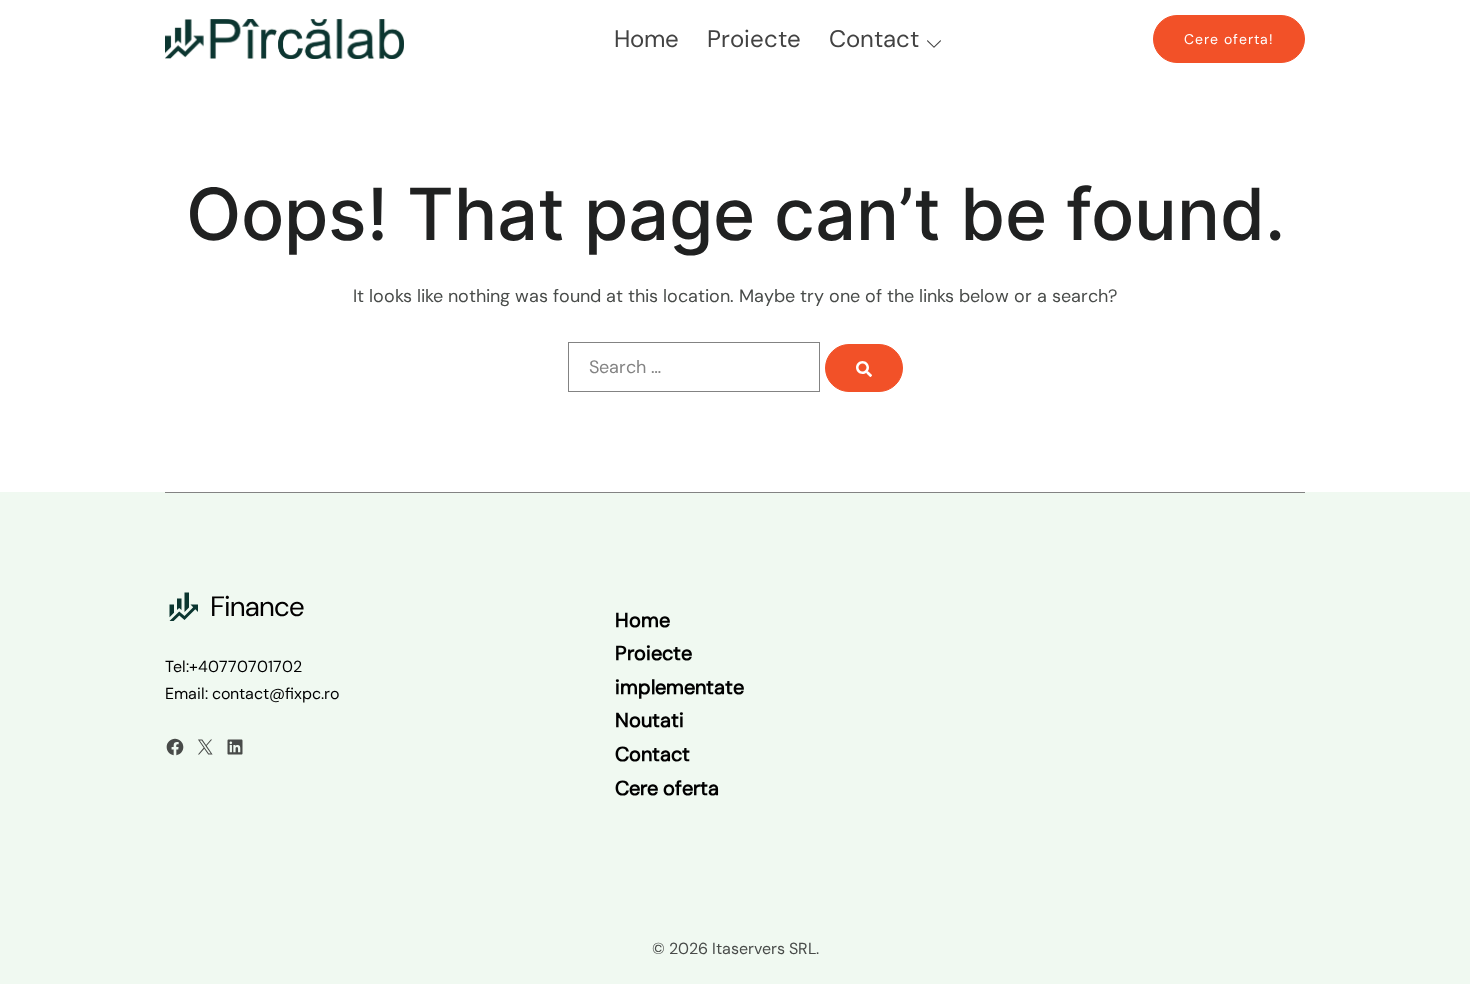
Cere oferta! (1229, 39)
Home (646, 38)
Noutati (649, 720)
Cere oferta (667, 788)
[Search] (864, 368)
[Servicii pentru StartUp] (284, 38)
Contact (874, 38)
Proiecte (754, 38)
